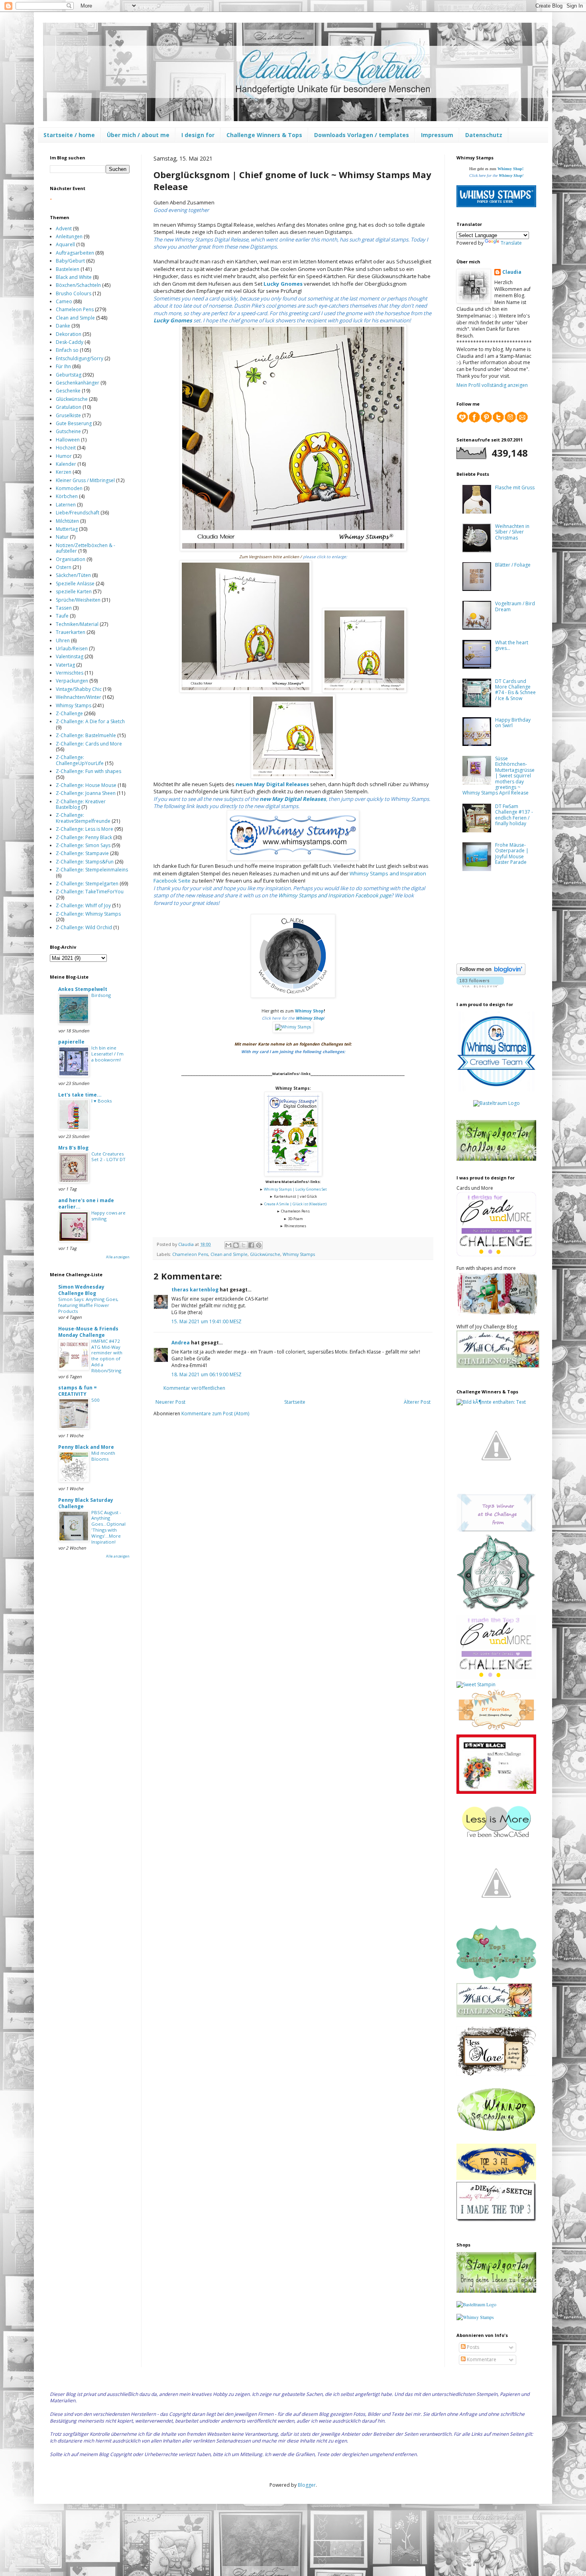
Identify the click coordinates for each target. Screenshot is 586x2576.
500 (95, 1400)
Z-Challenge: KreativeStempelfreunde (83, 818)
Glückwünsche (265, 1254)
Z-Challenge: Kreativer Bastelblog (81, 804)
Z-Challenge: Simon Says (83, 845)
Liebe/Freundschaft (78, 513)
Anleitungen (69, 236)
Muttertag (67, 529)
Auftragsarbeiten (75, 253)
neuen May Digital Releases (272, 784)
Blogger (307, 2485)
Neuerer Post (170, 1402)
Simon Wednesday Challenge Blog (81, 1290)
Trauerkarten (71, 632)
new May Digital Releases (293, 799)
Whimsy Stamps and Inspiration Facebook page (335, 895)
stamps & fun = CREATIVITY (78, 1391)
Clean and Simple (229, 1254)
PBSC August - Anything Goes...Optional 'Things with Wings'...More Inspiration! (108, 1527)
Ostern (64, 567)
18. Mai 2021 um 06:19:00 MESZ (206, 1374)
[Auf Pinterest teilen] (259, 1245)
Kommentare (481, 2359)
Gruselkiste (68, 415)
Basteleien (68, 269)
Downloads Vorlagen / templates (362, 135)
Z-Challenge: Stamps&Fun (85, 862)
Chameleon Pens (190, 1254)
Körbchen (67, 496)
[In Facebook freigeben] (251, 1245)
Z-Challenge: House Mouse (86, 785)
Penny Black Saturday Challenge (86, 1503)
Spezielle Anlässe (75, 584)
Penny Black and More (86, 1447)
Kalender (66, 464)
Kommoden (69, 488)
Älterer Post (417, 1402)
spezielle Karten (74, 592)
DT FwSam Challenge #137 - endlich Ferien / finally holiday (514, 815)
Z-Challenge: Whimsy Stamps (88, 914)
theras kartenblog (195, 1290)
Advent (64, 229)
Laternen (66, 505)
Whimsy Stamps (299, 1254)
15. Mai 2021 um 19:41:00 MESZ (206, 1321)
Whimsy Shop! (510, 169)
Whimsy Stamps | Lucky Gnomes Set (295, 1189)
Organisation (71, 559)
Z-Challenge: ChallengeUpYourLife (80, 760)
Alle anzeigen (118, 1257)
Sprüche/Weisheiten (78, 600)
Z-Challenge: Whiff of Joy (83, 905)
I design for (198, 135)
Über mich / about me (138, 135)
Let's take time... (80, 1095)
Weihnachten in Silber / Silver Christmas (512, 532)
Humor (64, 456)
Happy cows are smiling (108, 1216)
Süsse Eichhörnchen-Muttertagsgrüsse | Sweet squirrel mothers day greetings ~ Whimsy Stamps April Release (498, 776)
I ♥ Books (101, 1101)
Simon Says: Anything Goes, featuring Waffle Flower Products (88, 1305)
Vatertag (65, 665)
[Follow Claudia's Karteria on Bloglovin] (491, 973)
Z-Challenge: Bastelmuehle (86, 735)
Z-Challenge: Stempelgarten (87, 884)
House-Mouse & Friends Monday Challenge (88, 1332)
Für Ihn (63, 366)
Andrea (181, 1343)
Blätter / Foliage (513, 565)
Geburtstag (69, 375)
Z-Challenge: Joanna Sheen (86, 793)
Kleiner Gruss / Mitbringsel (85, 480)
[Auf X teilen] (244, 1245)
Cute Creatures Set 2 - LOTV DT (108, 1157)
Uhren (63, 641)
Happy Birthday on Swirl (513, 723)
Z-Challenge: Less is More (85, 829)
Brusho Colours (74, 293)
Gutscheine (68, 431)
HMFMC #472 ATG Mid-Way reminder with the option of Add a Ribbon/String (107, 1356)
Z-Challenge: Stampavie (82, 853)
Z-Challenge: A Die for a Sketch (90, 721)
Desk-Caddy (70, 342)
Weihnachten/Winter (79, 697)
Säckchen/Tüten (73, 575)
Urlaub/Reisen (72, 648)
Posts (472, 2347)
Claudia (512, 272)
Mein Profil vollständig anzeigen (492, 385)
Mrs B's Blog (73, 1148)
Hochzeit (66, 448)
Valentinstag (70, 656)
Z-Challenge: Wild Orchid (84, 927)
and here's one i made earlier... (86, 1204)
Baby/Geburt (70, 261)
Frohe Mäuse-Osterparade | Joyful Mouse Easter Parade (512, 853)
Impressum (437, 135)
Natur (62, 537)
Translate (511, 243)
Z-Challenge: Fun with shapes (88, 771)
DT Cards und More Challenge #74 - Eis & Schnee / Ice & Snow (515, 690)
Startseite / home (69, 135)
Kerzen (64, 472)
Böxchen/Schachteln (78, 285)
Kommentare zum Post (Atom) (215, 1414)
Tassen (64, 608)
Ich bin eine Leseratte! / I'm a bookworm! (107, 1054)
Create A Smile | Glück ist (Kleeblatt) (295, 1204)
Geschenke (68, 391)
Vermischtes (70, 673)
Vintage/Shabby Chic (79, 689)
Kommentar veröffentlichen (194, 1388)
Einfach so (67, 350)
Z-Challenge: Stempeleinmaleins (92, 870)
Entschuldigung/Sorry (80, 358)
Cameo (64, 301)
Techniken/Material (77, 624)
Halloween (68, 440)
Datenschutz (484, 135)
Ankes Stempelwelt (83, 989)
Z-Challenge (69, 713)
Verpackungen (72, 681)
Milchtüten (67, 521)
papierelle (71, 1042)
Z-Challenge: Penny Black (84, 837)
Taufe (62, 616)
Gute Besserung (74, 423)
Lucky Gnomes (283, 284)
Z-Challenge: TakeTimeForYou (90, 892)
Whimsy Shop (309, 1011)
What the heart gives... (512, 645)
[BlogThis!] (236, 1245)
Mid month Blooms (103, 1456)
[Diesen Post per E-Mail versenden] (228, 1245)
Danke (63, 326)
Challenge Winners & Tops (264, 135)
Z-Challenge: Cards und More (89, 744)
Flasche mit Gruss (515, 488)
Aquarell (65, 244)
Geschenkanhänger (78, 383)
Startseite (295, 1402)
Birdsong (101, 995)
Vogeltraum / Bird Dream (515, 606)
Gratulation (69, 407)
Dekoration (69, 334)
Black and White (74, 277)
